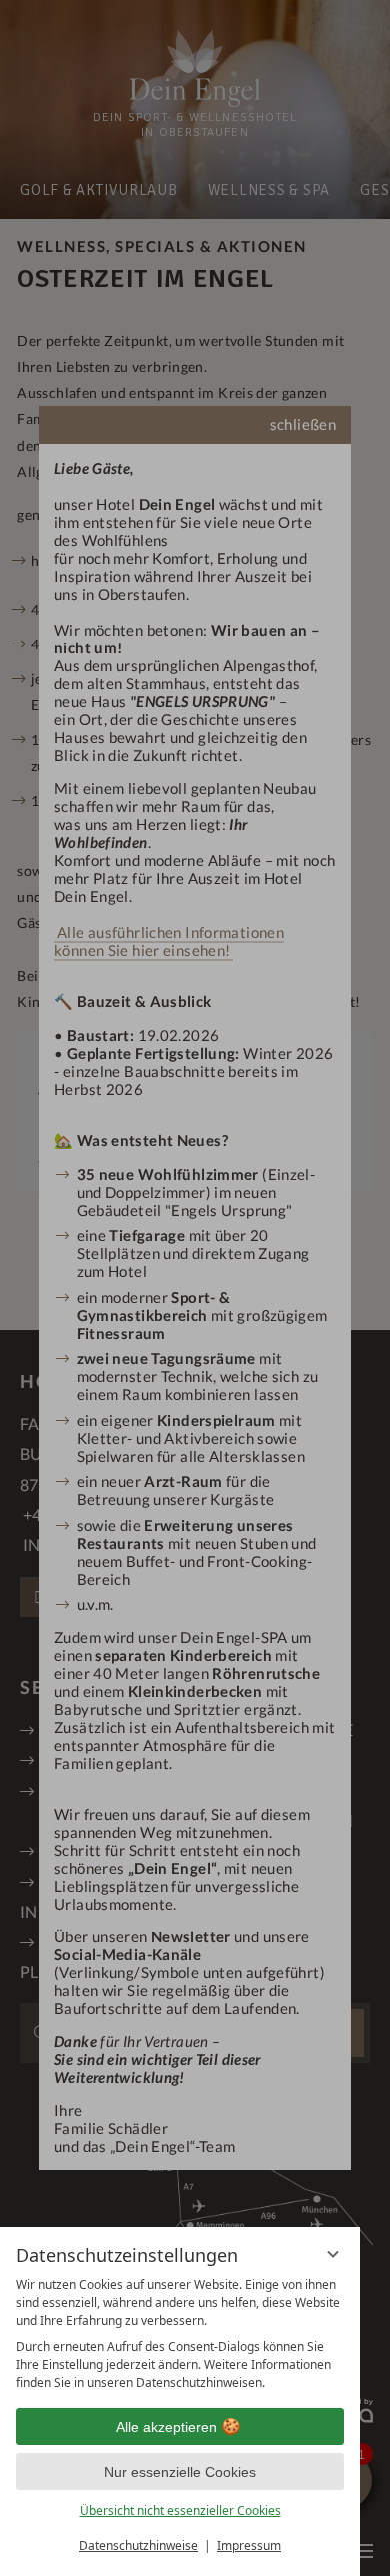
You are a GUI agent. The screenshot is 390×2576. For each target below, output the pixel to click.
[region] (180, 2334)
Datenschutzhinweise (138, 2546)
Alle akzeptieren (166, 2427)
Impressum (249, 2546)
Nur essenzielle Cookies (180, 2472)
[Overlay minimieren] (333, 2254)
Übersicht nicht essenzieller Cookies (180, 2511)
